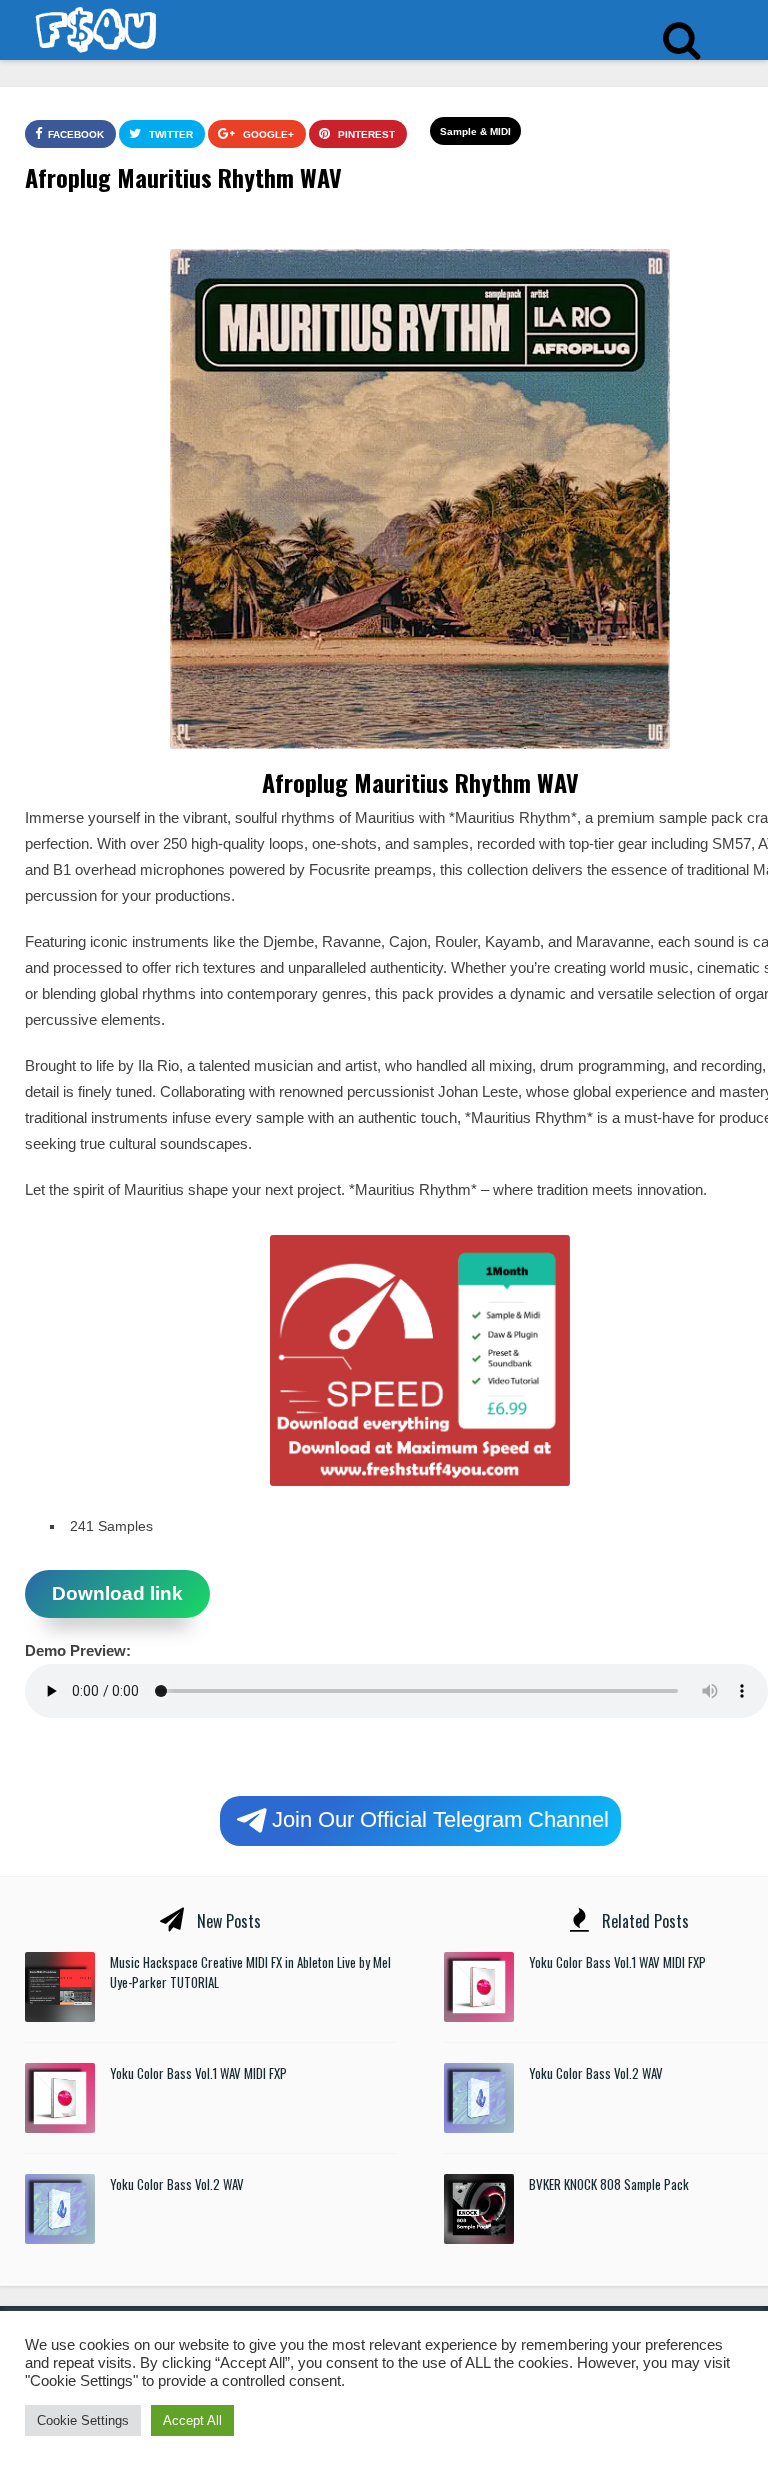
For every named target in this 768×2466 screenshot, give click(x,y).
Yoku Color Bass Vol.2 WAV (177, 2184)
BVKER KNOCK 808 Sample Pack (609, 2184)
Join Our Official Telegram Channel (440, 1818)
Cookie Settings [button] (83, 2420)
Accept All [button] (192, 2420)
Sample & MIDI (475, 131)
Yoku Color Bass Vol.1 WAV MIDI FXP (198, 2073)
